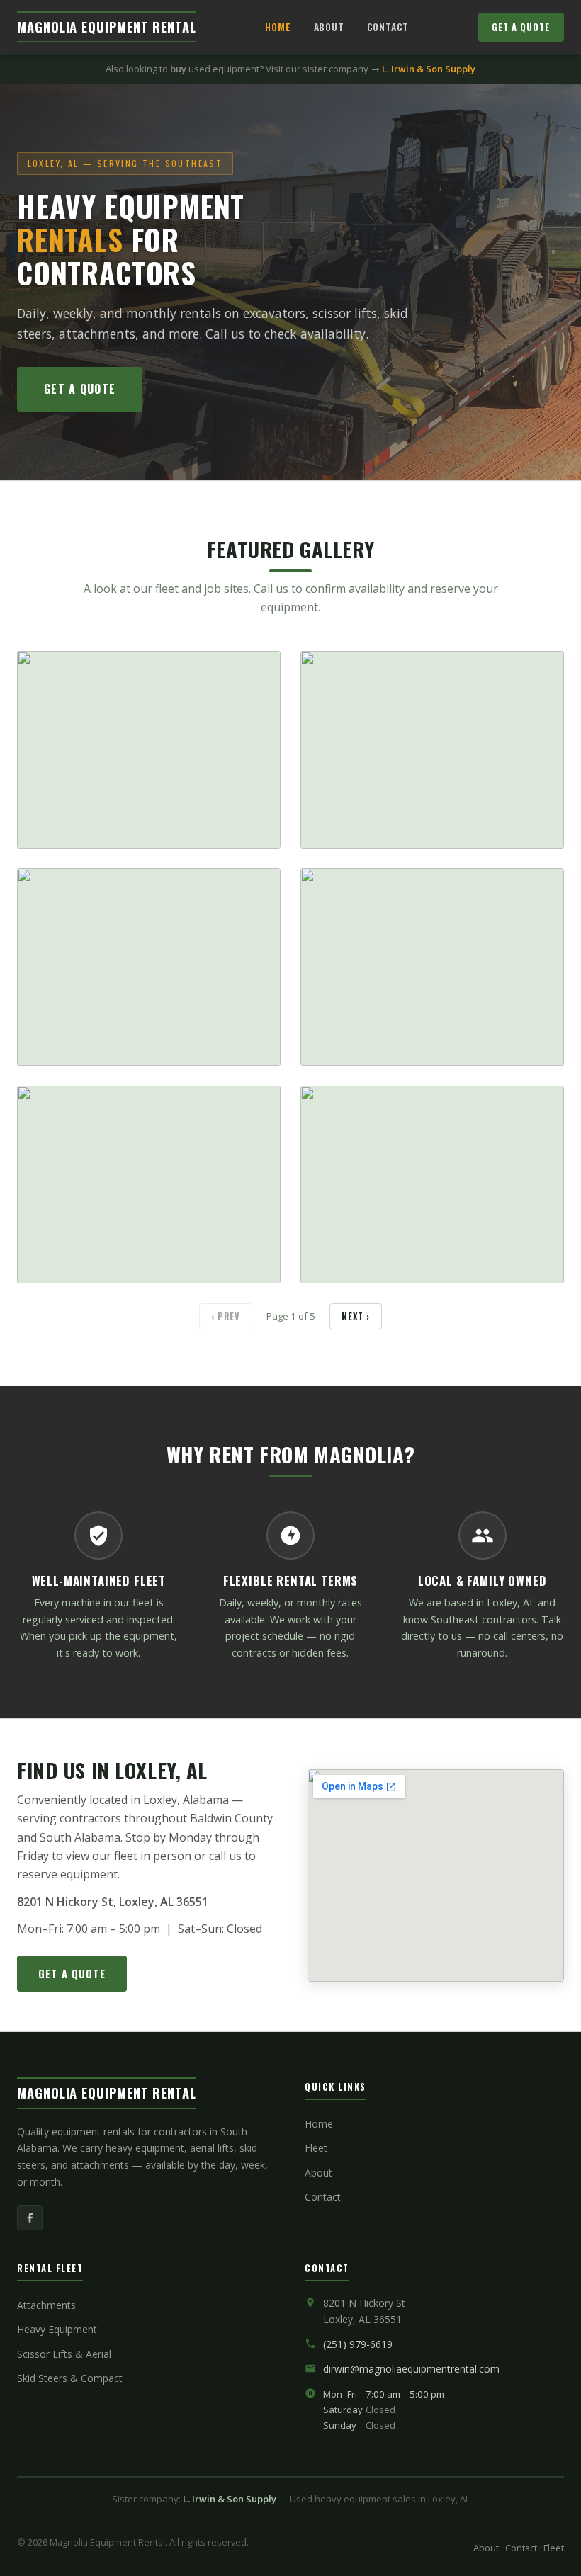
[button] (149, 750)
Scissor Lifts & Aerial (64, 2354)
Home (278, 27)
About (329, 27)
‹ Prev (226, 1316)
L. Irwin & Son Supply (429, 69)
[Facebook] (30, 2218)
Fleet (316, 2148)
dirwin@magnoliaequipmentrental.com (411, 2369)
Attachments (46, 2305)
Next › (356, 1316)
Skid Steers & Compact (70, 2378)
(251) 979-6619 (358, 2344)
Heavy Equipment (57, 2329)
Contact (388, 27)
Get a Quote (521, 27)
